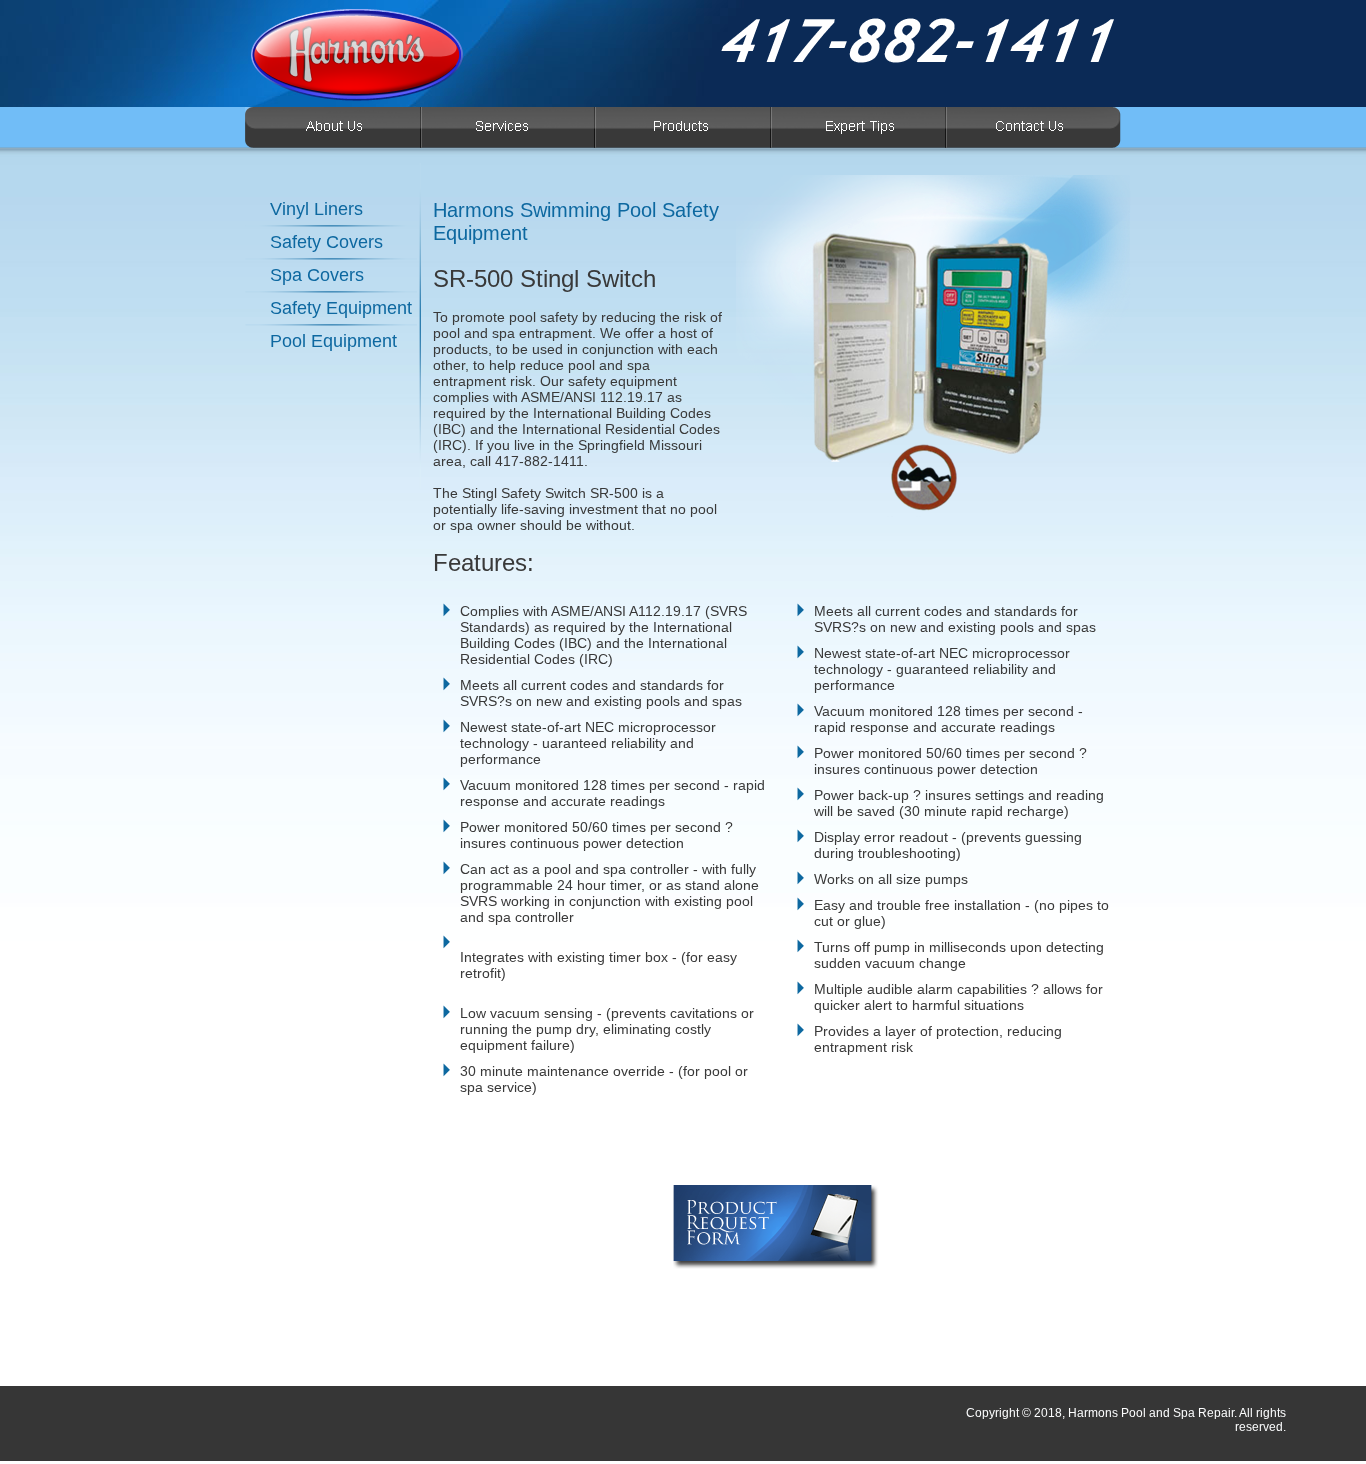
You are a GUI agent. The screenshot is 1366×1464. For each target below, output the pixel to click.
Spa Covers (317, 275)
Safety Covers (326, 242)
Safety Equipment (341, 308)
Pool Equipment (333, 341)
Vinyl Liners (316, 209)
